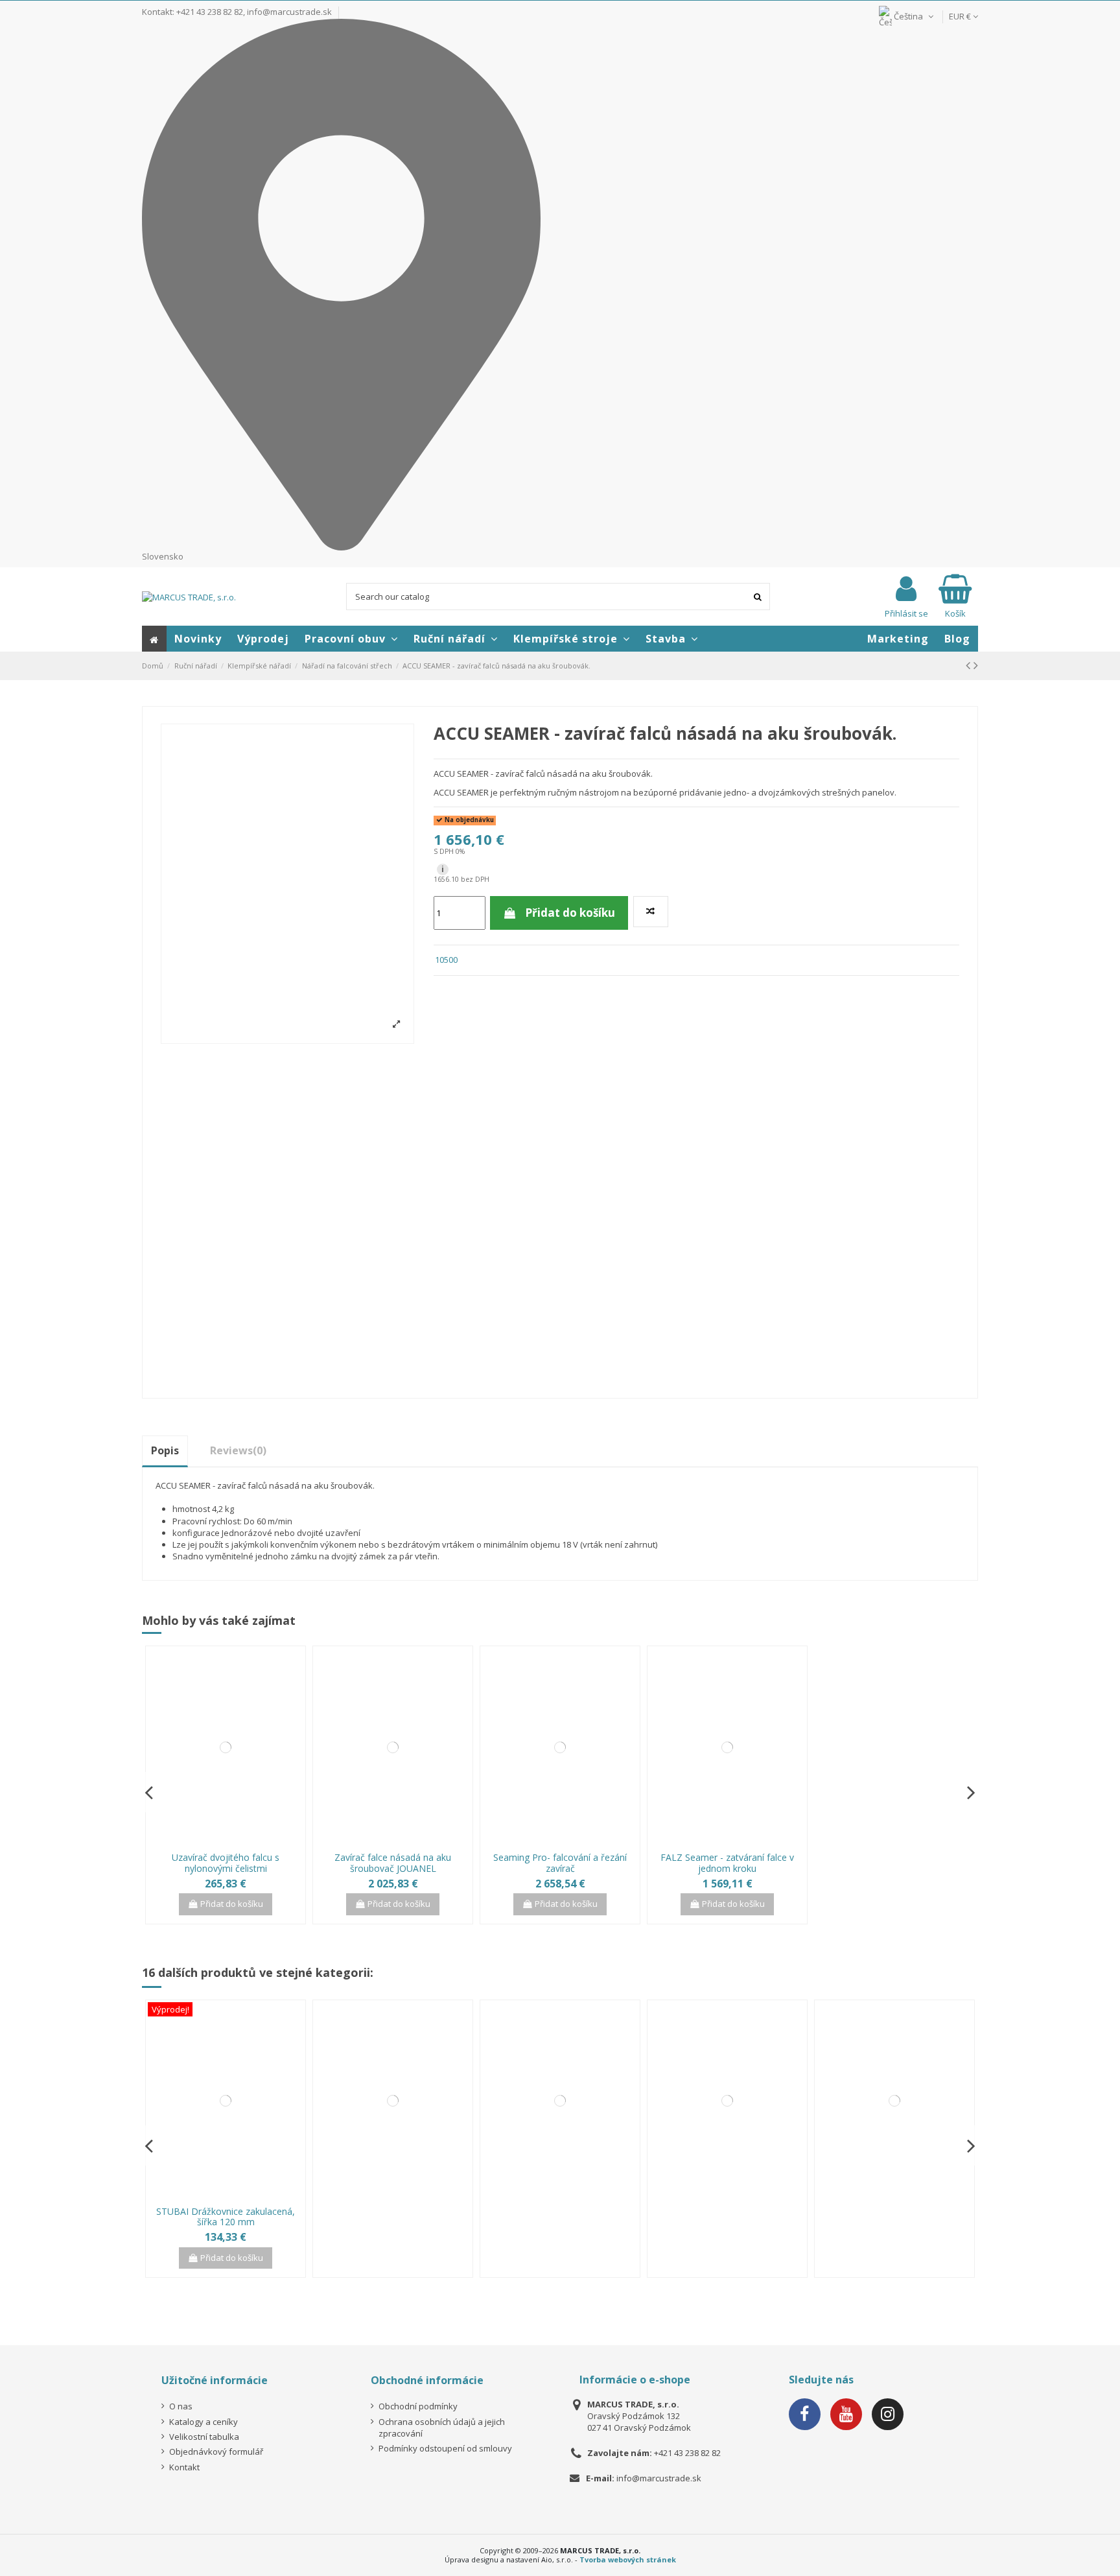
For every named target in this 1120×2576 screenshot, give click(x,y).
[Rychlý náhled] (234, 1842)
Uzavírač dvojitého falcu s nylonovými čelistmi (226, 1863)
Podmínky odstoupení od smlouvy (445, 2448)
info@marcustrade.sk (289, 12)
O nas (181, 2406)
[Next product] (976, 665)
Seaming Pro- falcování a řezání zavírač (560, 1863)
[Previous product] (970, 665)
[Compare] (217, 1842)
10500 (446, 960)
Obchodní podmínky (418, 2406)
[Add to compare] (651, 912)
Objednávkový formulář (216, 2452)
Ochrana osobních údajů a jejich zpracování (442, 2428)
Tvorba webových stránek (628, 2559)
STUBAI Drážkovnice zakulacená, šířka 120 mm (226, 2217)
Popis (165, 1450)
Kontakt (184, 2467)
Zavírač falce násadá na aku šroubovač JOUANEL (393, 1863)
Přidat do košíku (570, 913)
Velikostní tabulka (204, 2437)
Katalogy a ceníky (204, 2422)
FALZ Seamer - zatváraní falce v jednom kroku (727, 1863)
